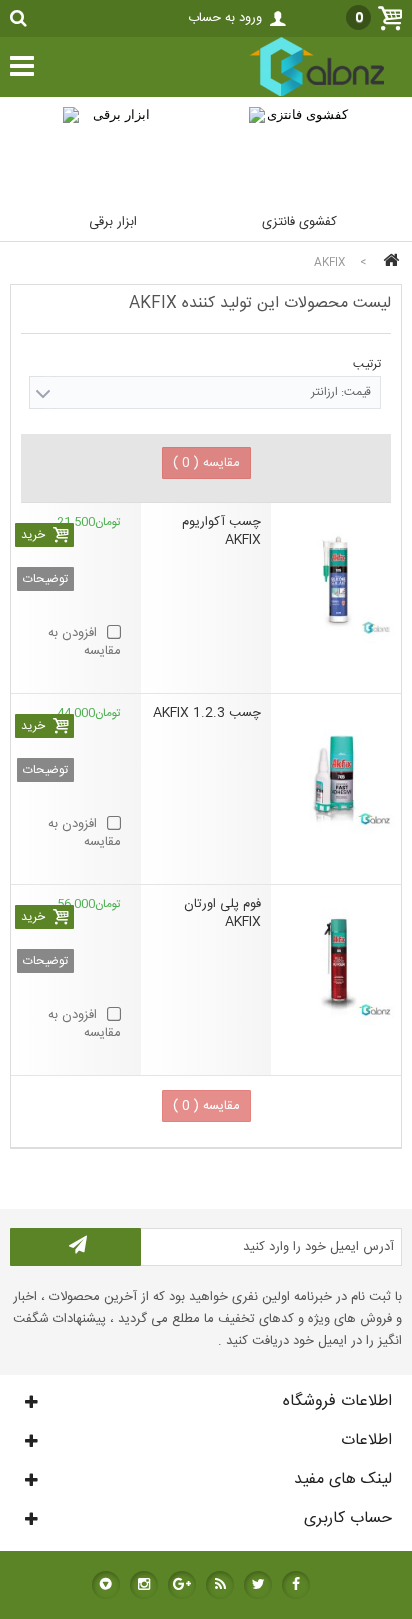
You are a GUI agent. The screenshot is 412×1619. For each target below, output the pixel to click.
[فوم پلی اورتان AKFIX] (336, 960)
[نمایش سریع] (254, 496)
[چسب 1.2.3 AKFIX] (336, 769)
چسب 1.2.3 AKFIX (207, 714)
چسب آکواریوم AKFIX (221, 531)
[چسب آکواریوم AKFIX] (336, 578)
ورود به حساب (225, 18)
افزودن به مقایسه (84, 642)
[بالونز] (296, 94)
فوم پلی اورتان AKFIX (222, 913)
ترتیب (367, 364)
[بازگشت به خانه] (388, 262)
